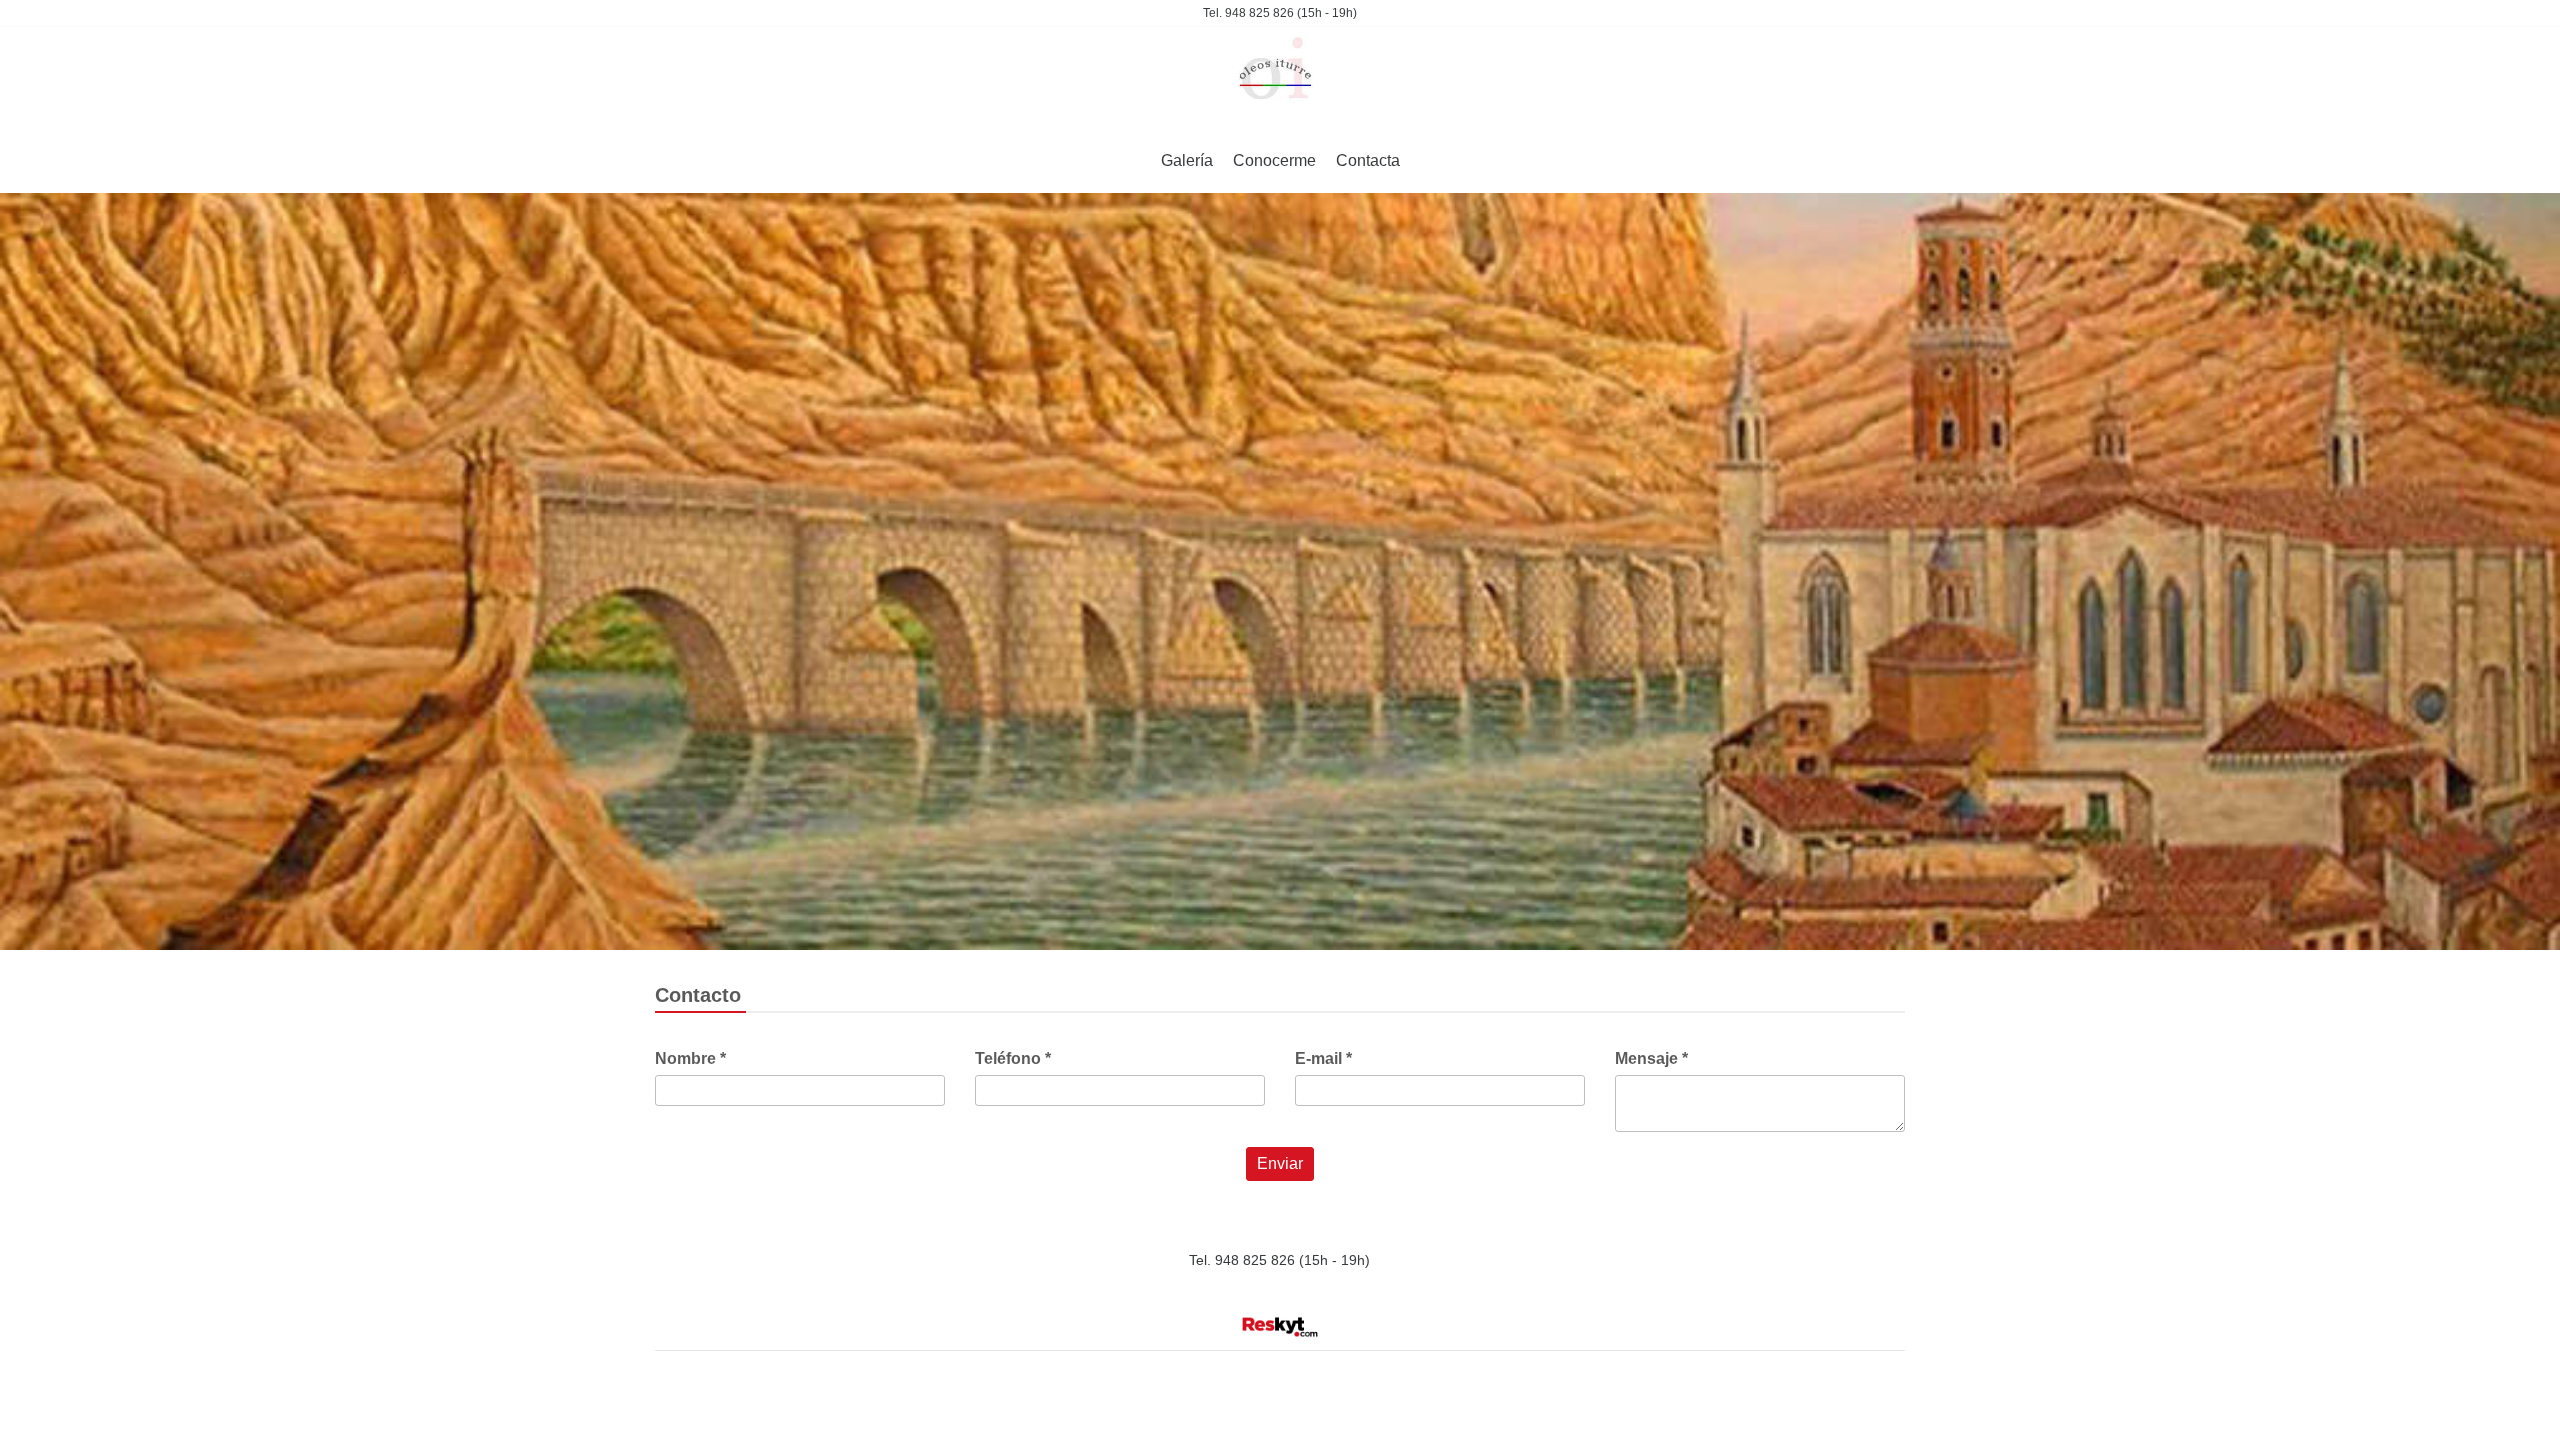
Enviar (1280, 1163)
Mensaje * (1651, 1058)
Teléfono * (1013, 1058)
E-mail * (1323, 1058)
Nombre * (690, 1058)
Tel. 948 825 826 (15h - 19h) (1280, 13)
